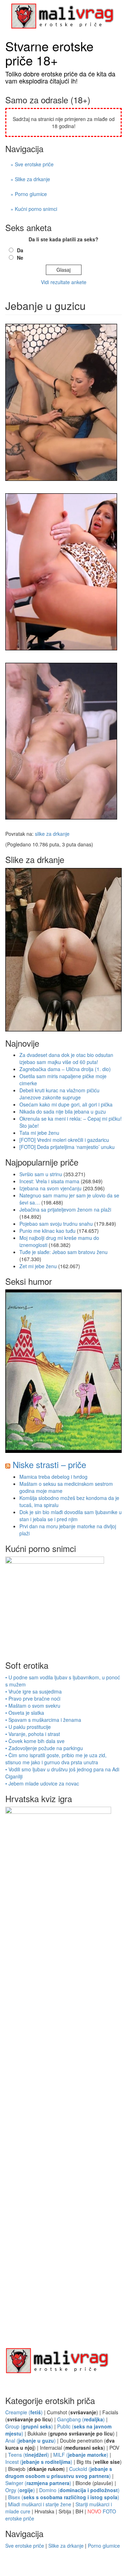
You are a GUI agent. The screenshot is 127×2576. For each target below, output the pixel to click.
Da (20, 250)
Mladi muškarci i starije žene (40, 2504)
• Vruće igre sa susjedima (34, 1691)
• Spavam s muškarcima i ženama (43, 1720)
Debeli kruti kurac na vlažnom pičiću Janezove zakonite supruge (59, 1094)
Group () (29, 2426)
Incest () (39, 2462)
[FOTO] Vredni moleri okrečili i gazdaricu (64, 1140)
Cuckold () (59, 2472)
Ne (20, 258)
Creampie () (24, 2412)
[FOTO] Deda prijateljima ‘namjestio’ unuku (67, 1147)
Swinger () (38, 2483)
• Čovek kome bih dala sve (35, 1741)
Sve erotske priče (25, 2546)
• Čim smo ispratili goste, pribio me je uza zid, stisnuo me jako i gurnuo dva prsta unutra (56, 1759)
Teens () (29, 2455)
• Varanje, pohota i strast (33, 1734)
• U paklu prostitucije (28, 1727)
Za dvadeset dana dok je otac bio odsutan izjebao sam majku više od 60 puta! (66, 1058)
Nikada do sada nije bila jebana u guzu (63, 1111)
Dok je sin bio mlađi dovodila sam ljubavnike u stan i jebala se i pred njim (71, 1516)
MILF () (81, 2455)
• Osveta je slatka (25, 1713)
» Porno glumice (29, 194)
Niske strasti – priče (49, 1464)
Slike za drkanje (66, 2546)
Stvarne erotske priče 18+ (49, 53)
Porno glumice (104, 2546)
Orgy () (20, 2490)
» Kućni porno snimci (34, 209)
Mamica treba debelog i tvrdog (53, 1477)
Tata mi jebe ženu (39, 1133)
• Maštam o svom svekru (33, 1706)
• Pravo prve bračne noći (33, 1698)
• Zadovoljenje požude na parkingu (44, 1748)
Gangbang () (81, 2419)
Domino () (79, 2490)
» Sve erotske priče (32, 164)
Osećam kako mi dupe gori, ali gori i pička (66, 1104)
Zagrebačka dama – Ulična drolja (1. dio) (65, 1069)
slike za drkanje (52, 834)
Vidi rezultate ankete (64, 282)
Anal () (31, 2440)
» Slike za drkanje (30, 179)
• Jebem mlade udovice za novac (42, 1783)
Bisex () (64, 2497)
